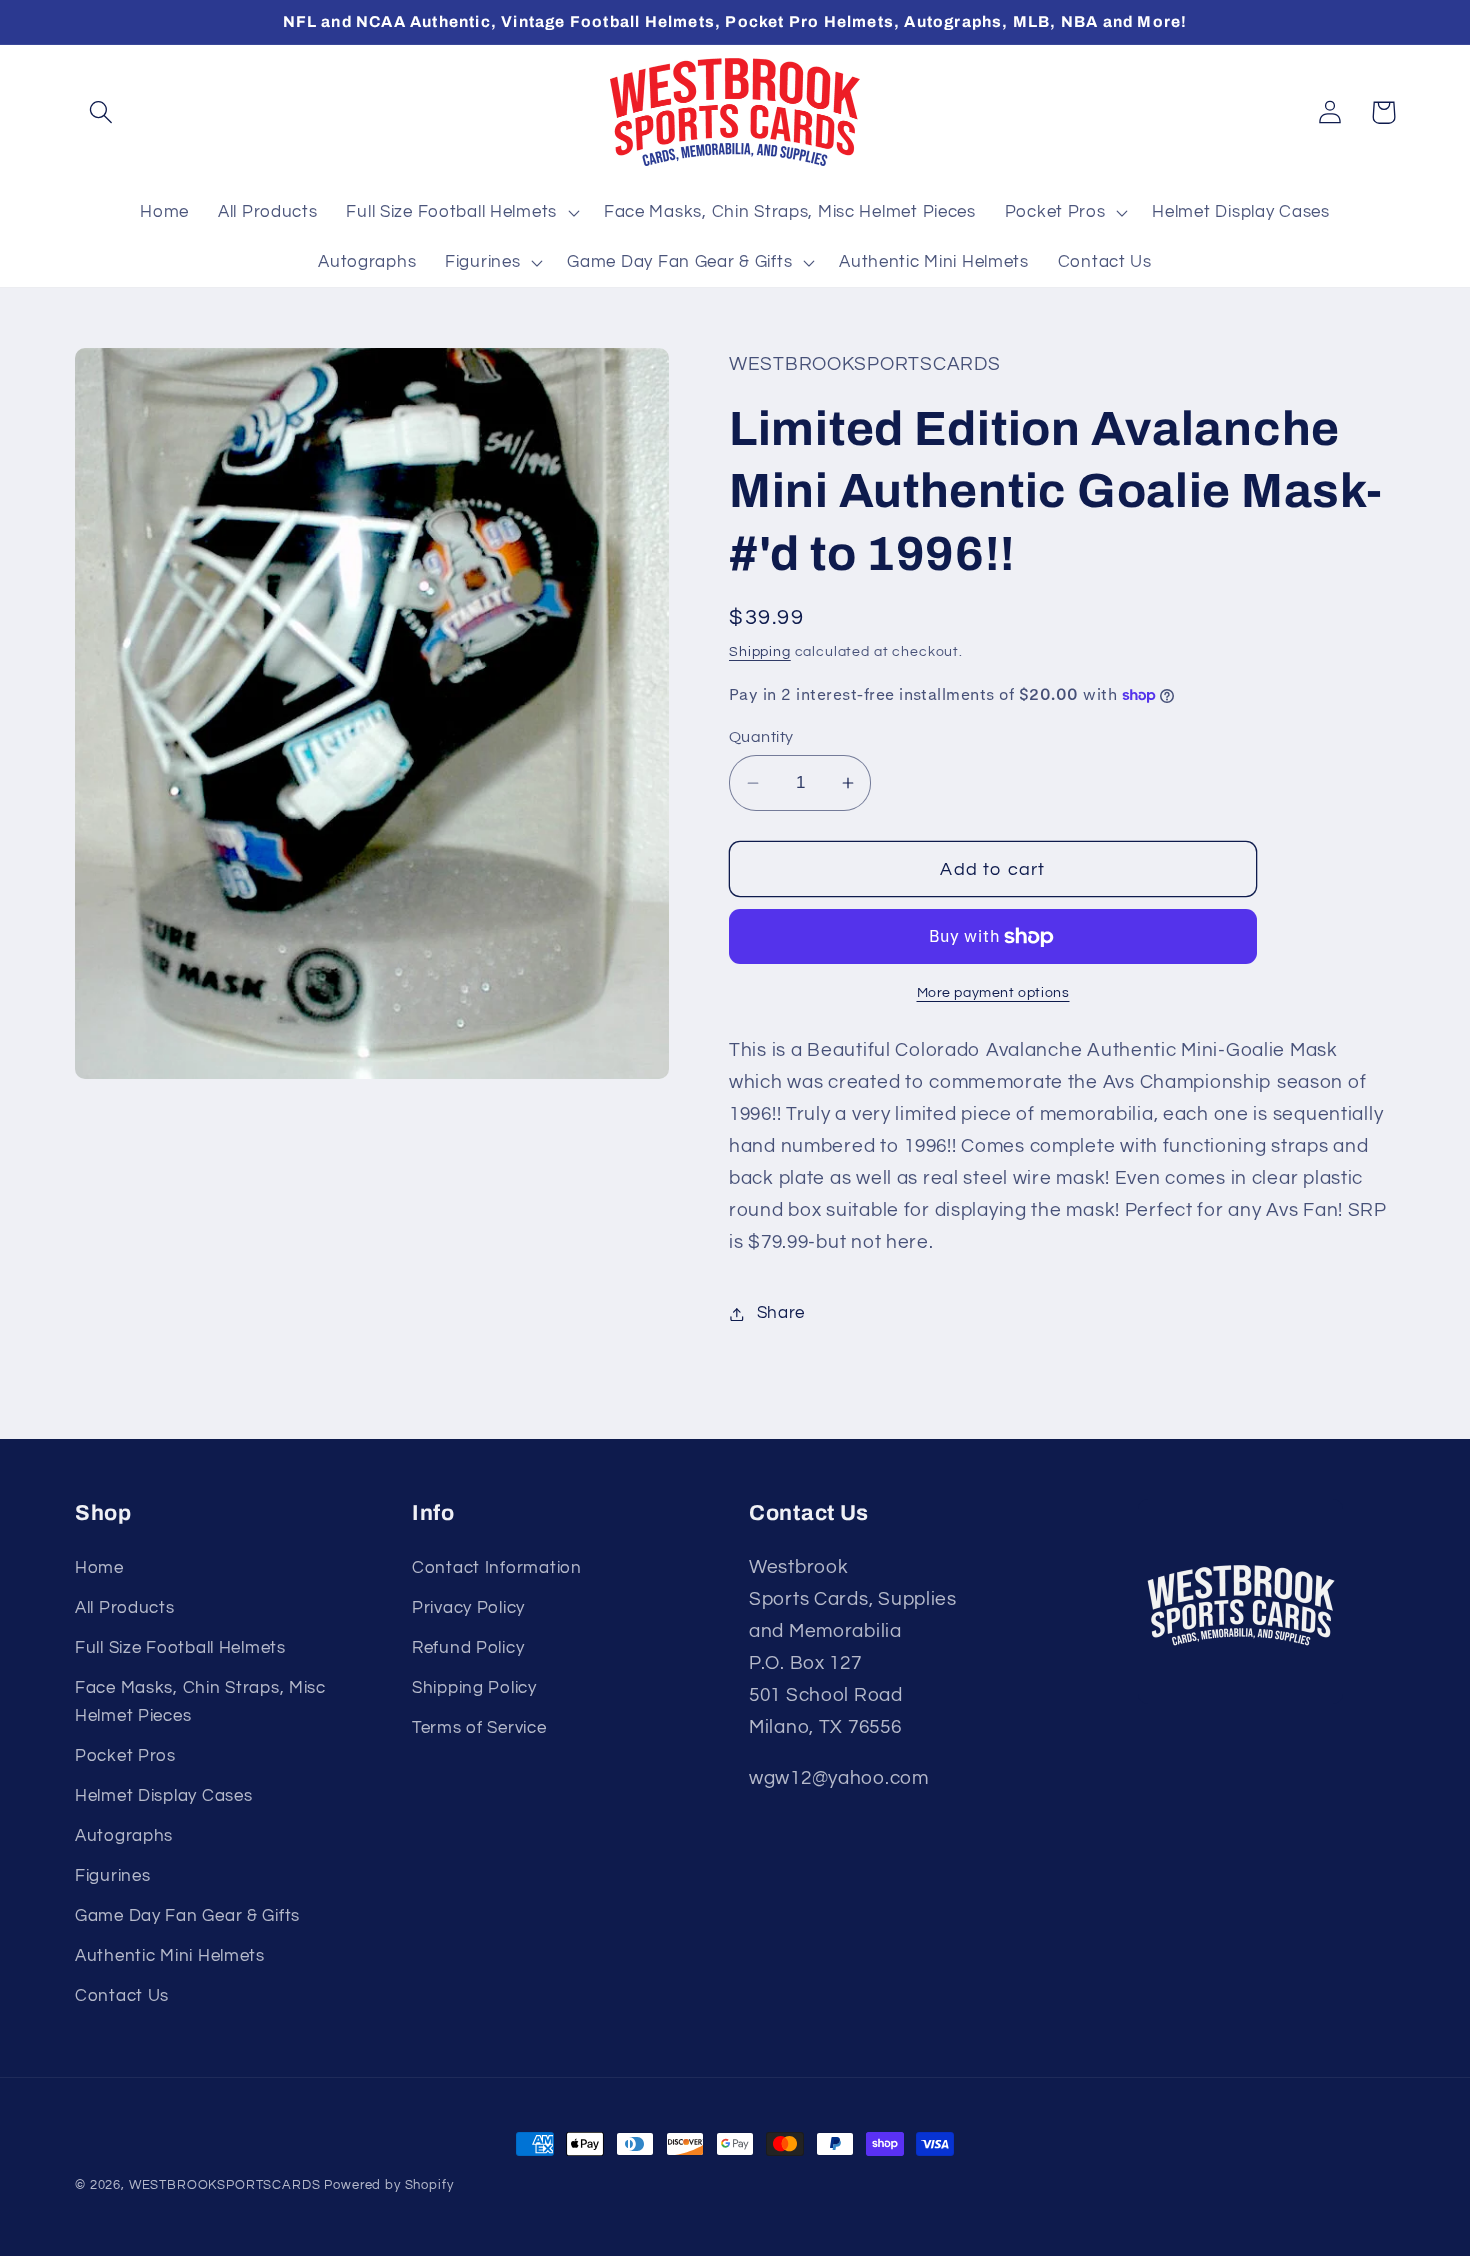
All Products (125, 1608)
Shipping (760, 651)
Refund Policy (468, 1648)
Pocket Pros (125, 1756)
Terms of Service (479, 1728)
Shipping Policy (474, 1688)
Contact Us (122, 1996)
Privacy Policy (468, 1608)
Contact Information (497, 1568)
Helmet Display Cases (163, 1796)
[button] (101, 112)
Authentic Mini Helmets (170, 1956)
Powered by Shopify (388, 2185)
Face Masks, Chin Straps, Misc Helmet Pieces (200, 1702)
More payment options (993, 992)
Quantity (761, 737)
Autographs (124, 1836)
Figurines (112, 1876)
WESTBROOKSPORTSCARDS (225, 2185)
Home (99, 1568)
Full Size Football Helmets (180, 1648)
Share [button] (781, 1313)
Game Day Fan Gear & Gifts (187, 1916)
